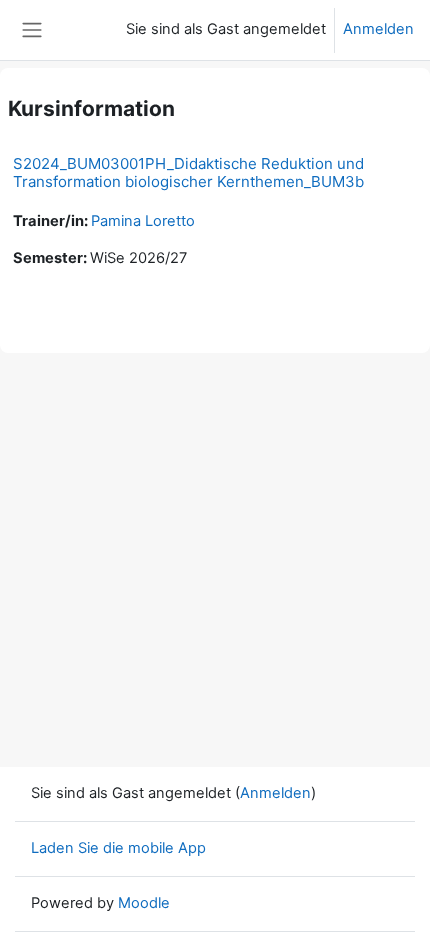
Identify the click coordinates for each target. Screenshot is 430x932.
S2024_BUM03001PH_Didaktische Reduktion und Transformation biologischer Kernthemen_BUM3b (188, 172)
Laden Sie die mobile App (118, 848)
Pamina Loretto (143, 221)
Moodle (144, 903)
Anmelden (378, 29)
